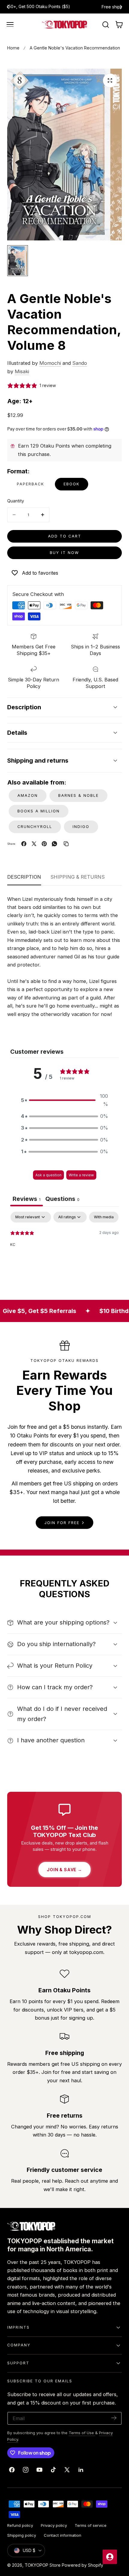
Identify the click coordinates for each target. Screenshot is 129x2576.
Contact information (63, 2535)
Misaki (22, 371)
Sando (80, 363)
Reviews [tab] (27, 1199)
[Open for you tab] (110, 2557)
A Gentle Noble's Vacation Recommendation (75, 48)
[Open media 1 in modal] (110, 80)
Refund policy (20, 2525)
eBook (72, 484)
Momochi (50, 363)
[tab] (62, 1200)
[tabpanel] (64, 1250)
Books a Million (39, 811)
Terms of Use (82, 2433)
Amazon (28, 795)
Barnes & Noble (78, 795)
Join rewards (88, 7)
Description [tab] (24, 877)
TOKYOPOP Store (43, 2565)
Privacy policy (54, 2525)
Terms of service (91, 2525)
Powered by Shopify (82, 2565)
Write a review (81, 1175)
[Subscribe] (114, 2418)
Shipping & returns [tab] (78, 877)
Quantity (16, 501)
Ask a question (48, 1175)
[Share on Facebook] (24, 844)
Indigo (81, 827)
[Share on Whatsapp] (54, 844)
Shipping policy (22, 2535)
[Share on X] (34, 844)
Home (13, 48)
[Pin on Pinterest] (44, 844)
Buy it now (64, 553)
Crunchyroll (35, 827)
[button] (10, 25)
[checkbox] (104, 1217)
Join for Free (62, 1523)
